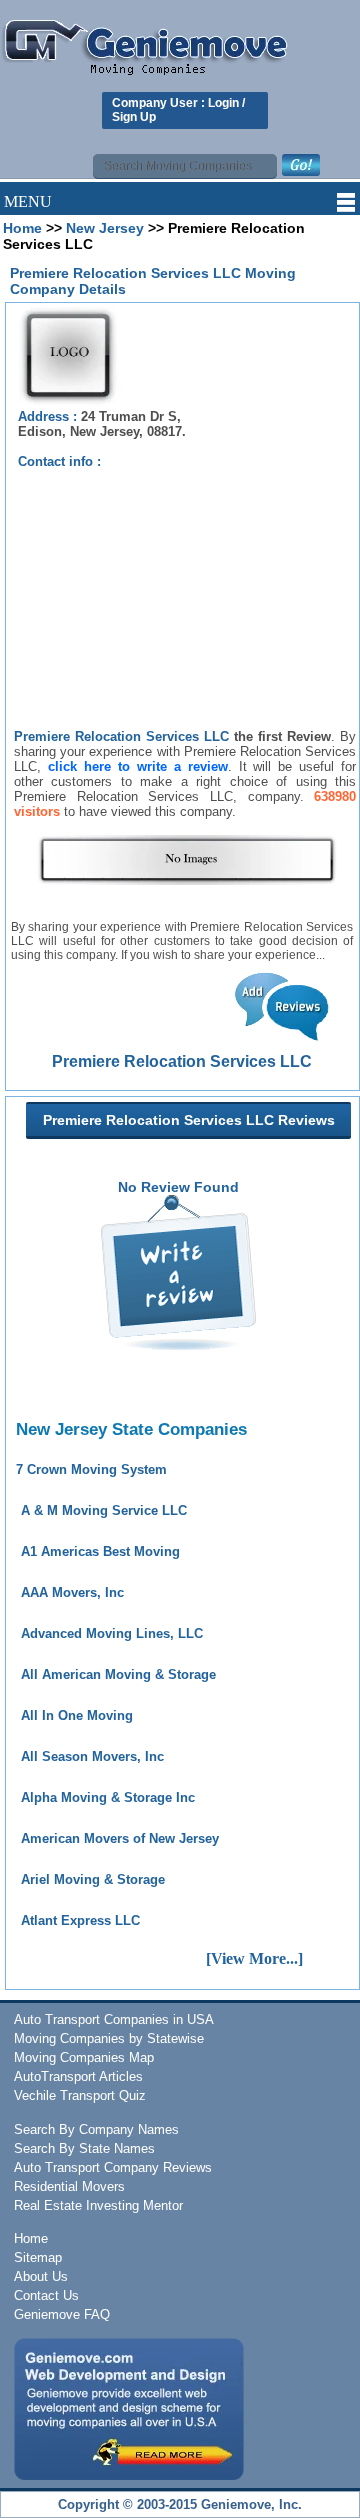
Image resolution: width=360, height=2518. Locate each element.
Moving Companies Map (84, 2057)
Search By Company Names (96, 2129)
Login (223, 103)
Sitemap (38, 2257)
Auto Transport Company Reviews (113, 2167)
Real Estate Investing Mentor (98, 2205)
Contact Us (46, 2295)
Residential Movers (69, 2186)
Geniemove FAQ (62, 2314)
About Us (41, 2276)
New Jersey (105, 228)
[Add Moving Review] (178, 1345)
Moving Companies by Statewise (109, 2038)
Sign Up (134, 117)
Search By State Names (84, 2148)
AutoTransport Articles (78, 2076)
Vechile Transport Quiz (80, 2095)
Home (22, 228)
